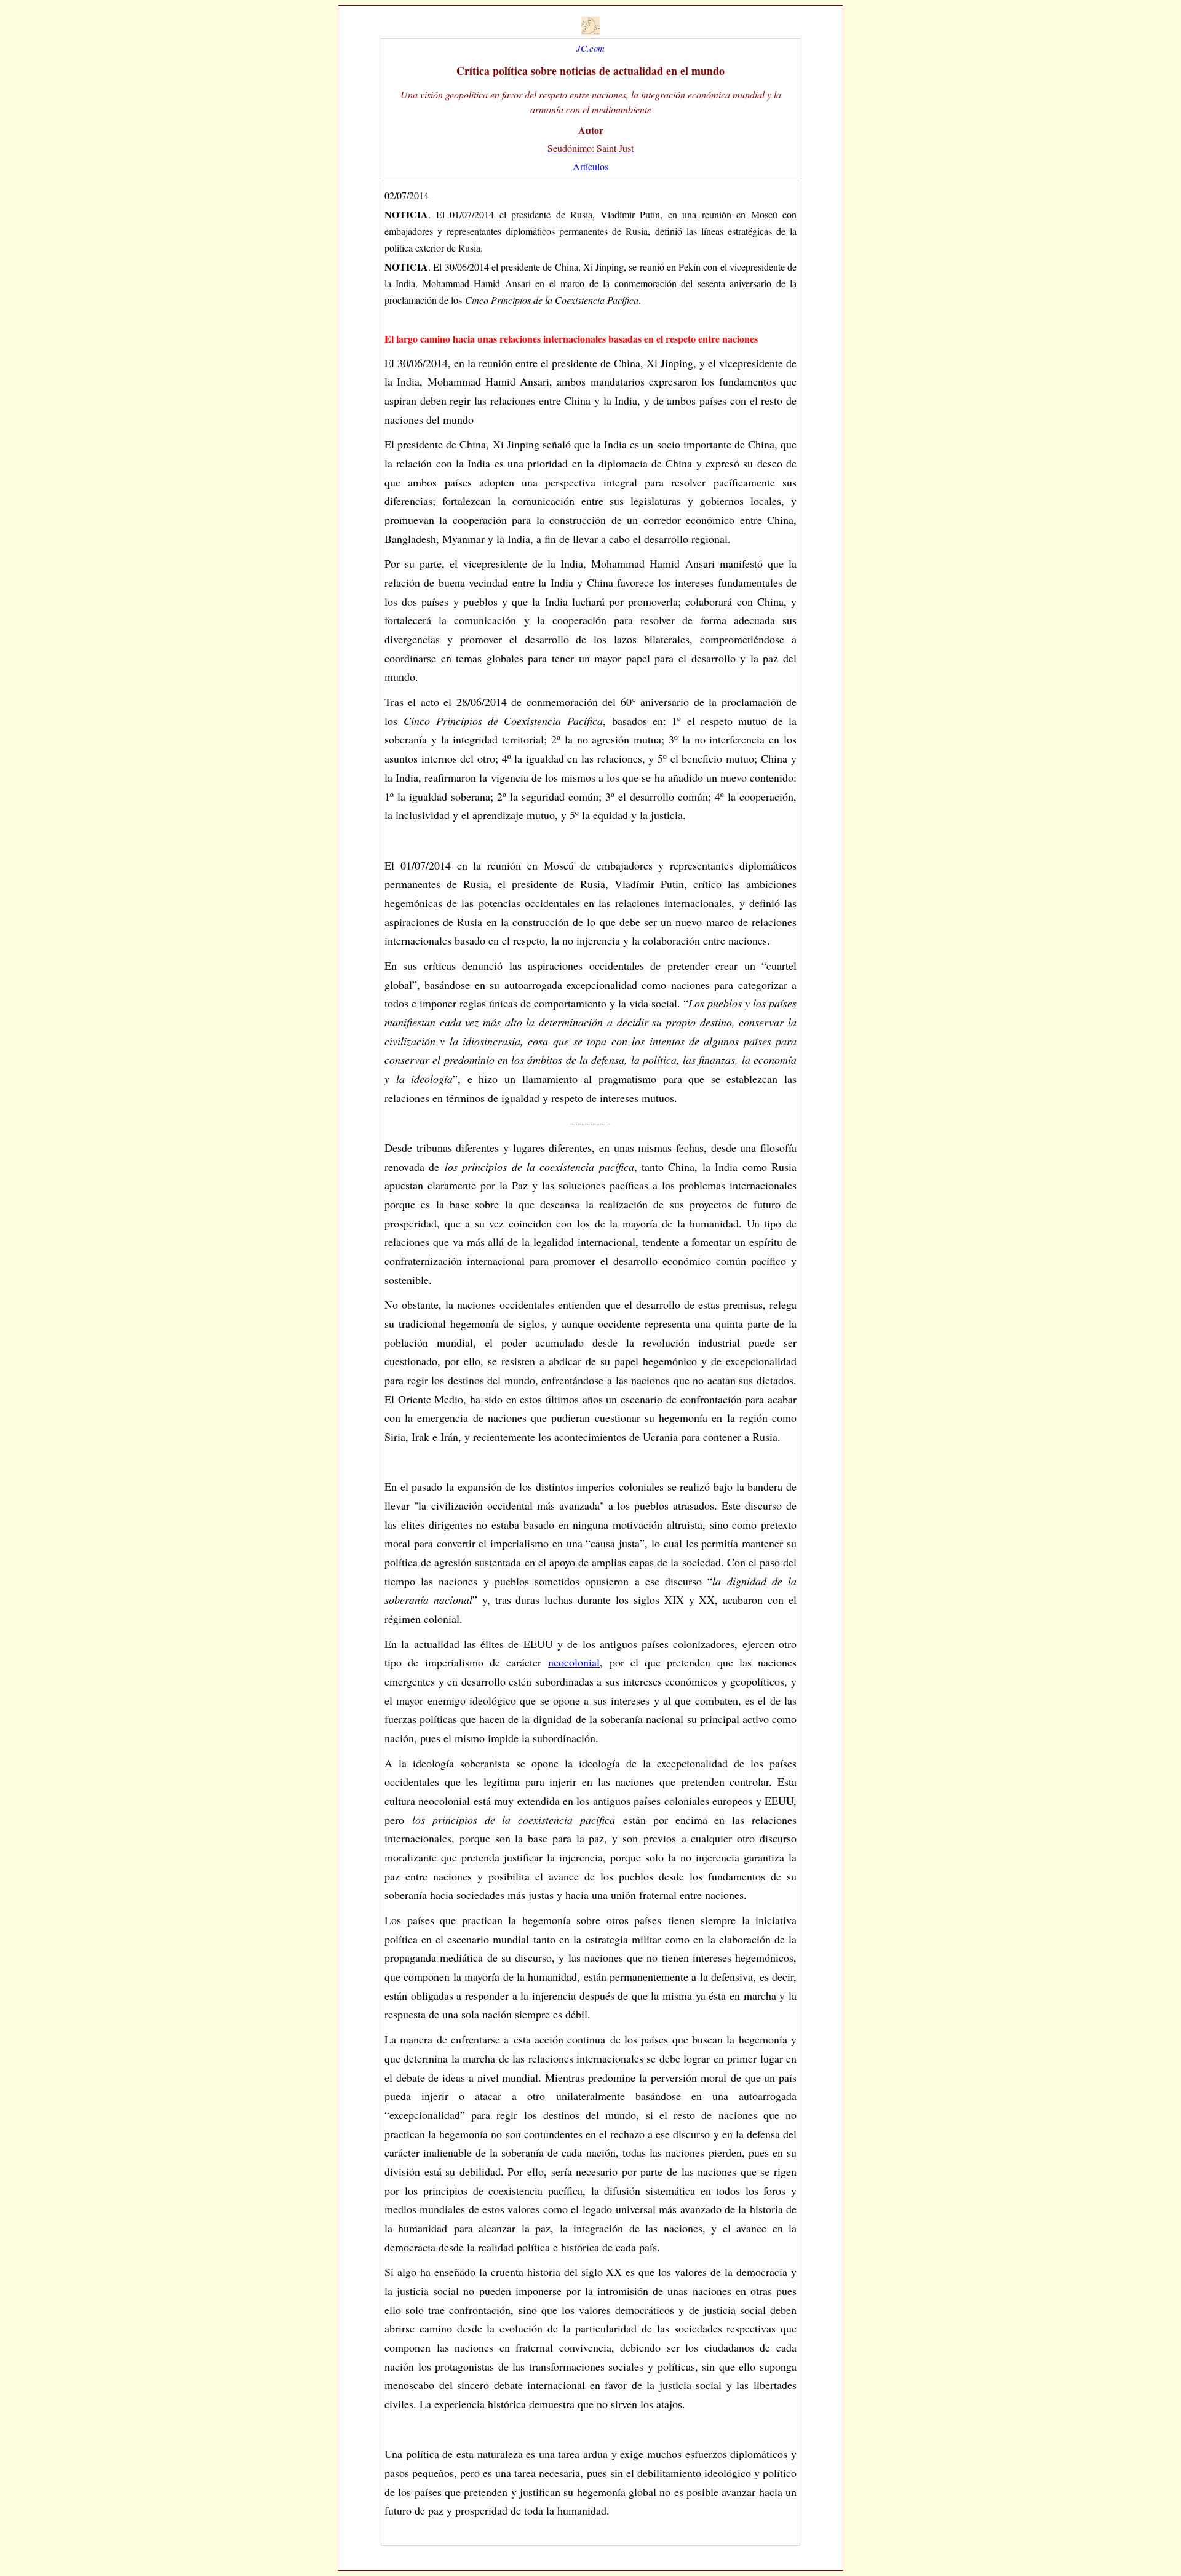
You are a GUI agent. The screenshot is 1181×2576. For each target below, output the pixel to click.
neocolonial (574, 1662)
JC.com (590, 48)
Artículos (590, 166)
